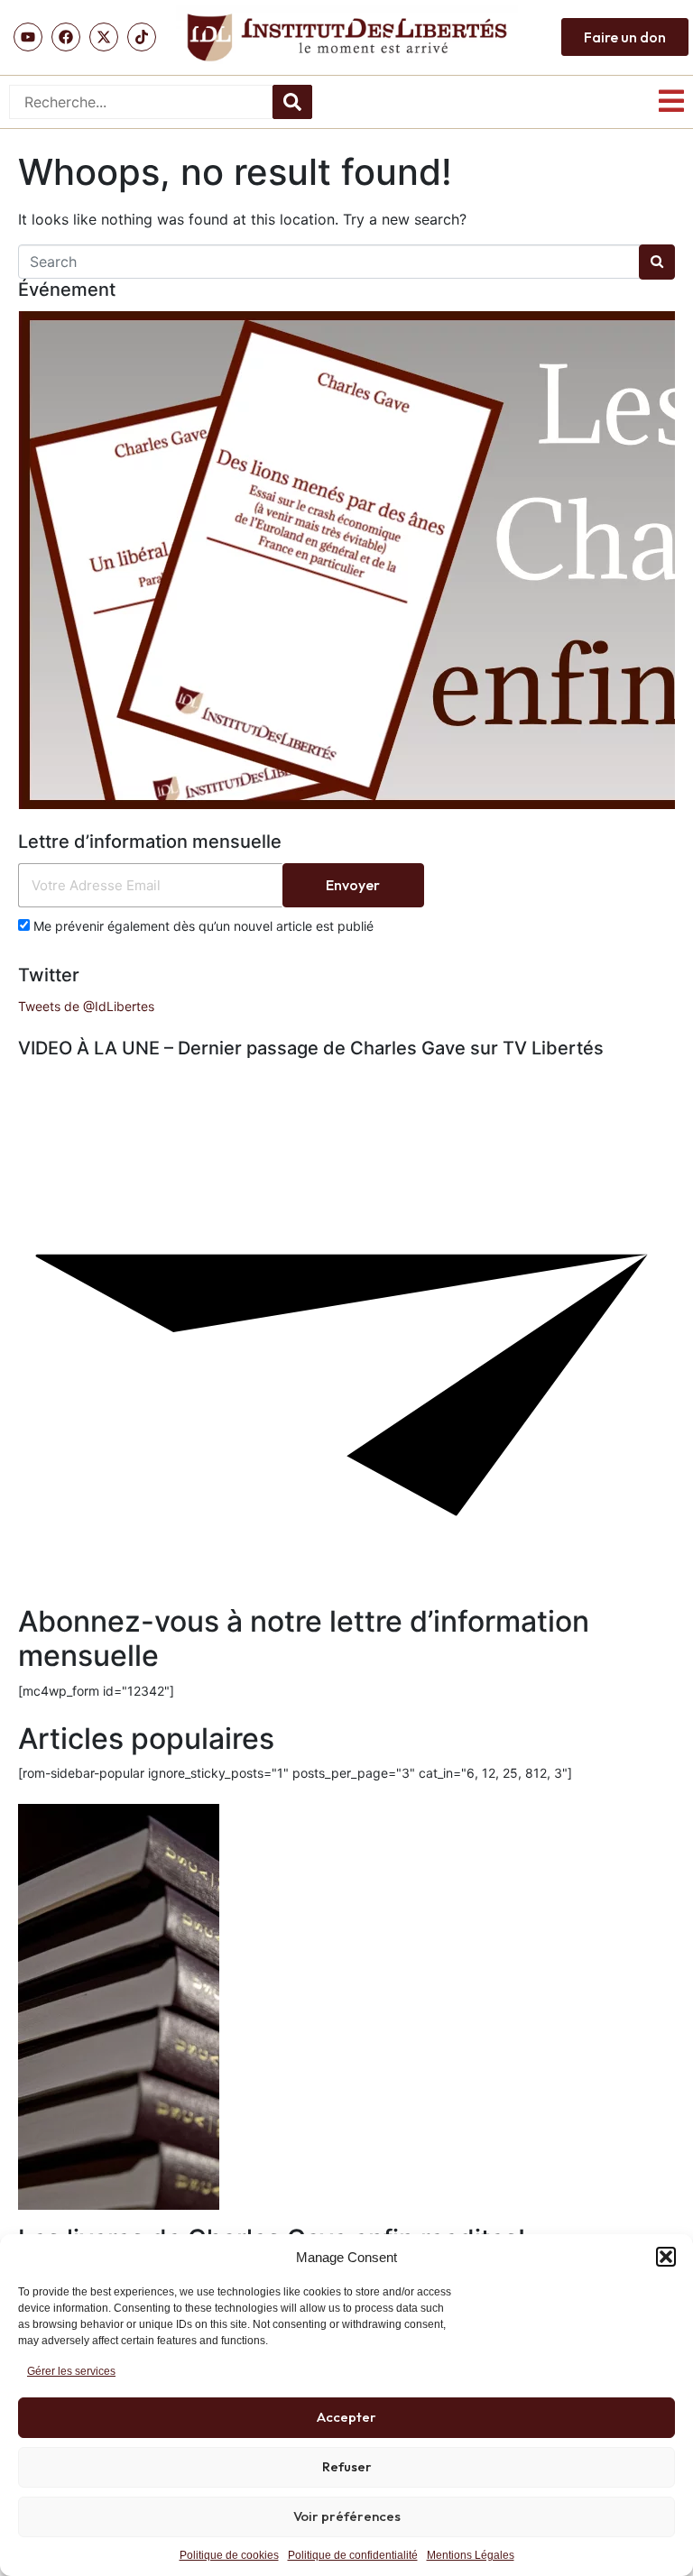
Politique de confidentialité (353, 2555)
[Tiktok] (142, 37)
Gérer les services (71, 2371)
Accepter (346, 2417)
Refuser (347, 2466)
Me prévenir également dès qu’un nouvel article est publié (202, 926)
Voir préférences (347, 2516)
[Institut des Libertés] (347, 37)
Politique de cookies (229, 2555)
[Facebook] (66, 37)
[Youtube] (28, 37)
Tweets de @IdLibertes (86, 1006)
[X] (104, 37)
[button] (666, 2257)
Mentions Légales (471, 2555)
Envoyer (353, 885)
